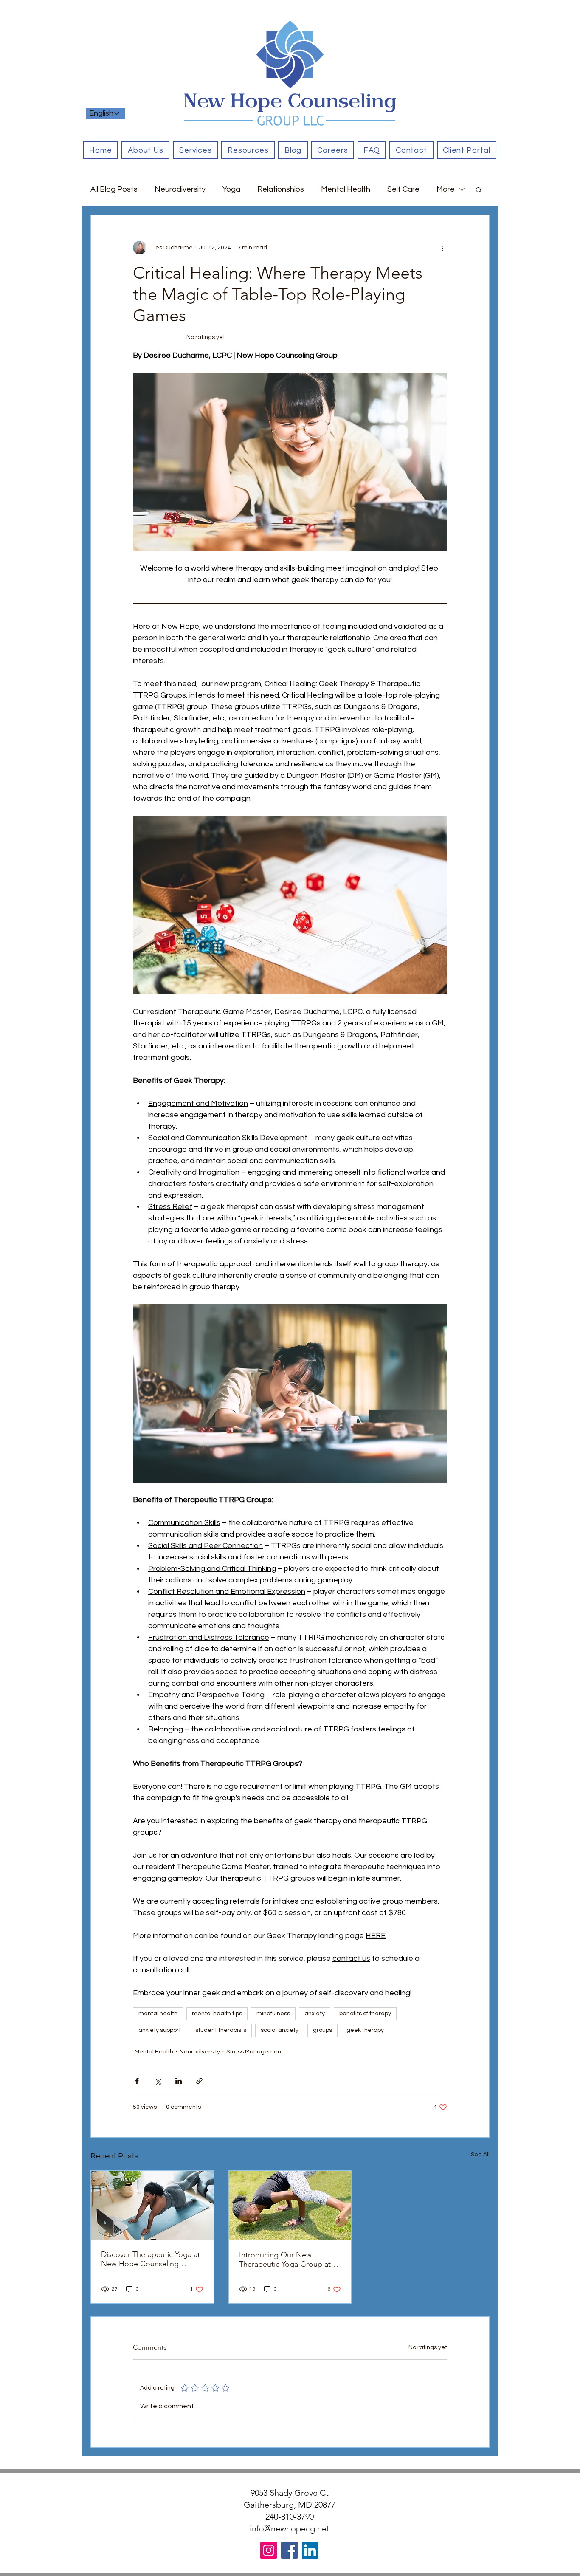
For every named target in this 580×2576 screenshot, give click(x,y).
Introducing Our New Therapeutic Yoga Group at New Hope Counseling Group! (285, 2260)
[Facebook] (289, 2550)
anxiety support (160, 2030)
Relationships (281, 189)
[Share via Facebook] (137, 2081)
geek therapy (365, 2030)
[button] (195, 150)
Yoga (231, 189)
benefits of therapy (365, 2014)
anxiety (315, 2014)
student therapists (221, 2030)
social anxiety (280, 2030)
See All (480, 2155)
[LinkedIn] (310, 2550)
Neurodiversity (180, 189)
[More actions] (442, 248)
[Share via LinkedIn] (179, 2081)
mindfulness (273, 2014)
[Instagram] (269, 2550)
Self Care (403, 189)
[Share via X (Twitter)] (158, 2081)
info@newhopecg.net (290, 2528)
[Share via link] (199, 2081)
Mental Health (346, 189)
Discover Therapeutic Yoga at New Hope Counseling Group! (151, 2259)
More (446, 189)
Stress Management (255, 2052)
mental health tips (217, 2014)
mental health (158, 2014)
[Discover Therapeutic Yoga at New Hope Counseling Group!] (152, 2205)
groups (322, 2030)
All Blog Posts (114, 189)
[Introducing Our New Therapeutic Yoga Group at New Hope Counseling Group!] (290, 2205)
